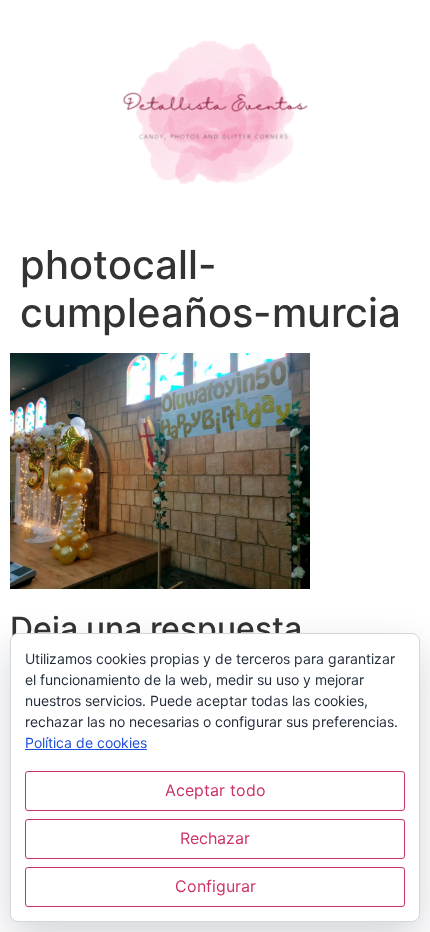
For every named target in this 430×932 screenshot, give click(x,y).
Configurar (215, 886)
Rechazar (215, 838)
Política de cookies (86, 742)
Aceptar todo (215, 790)
